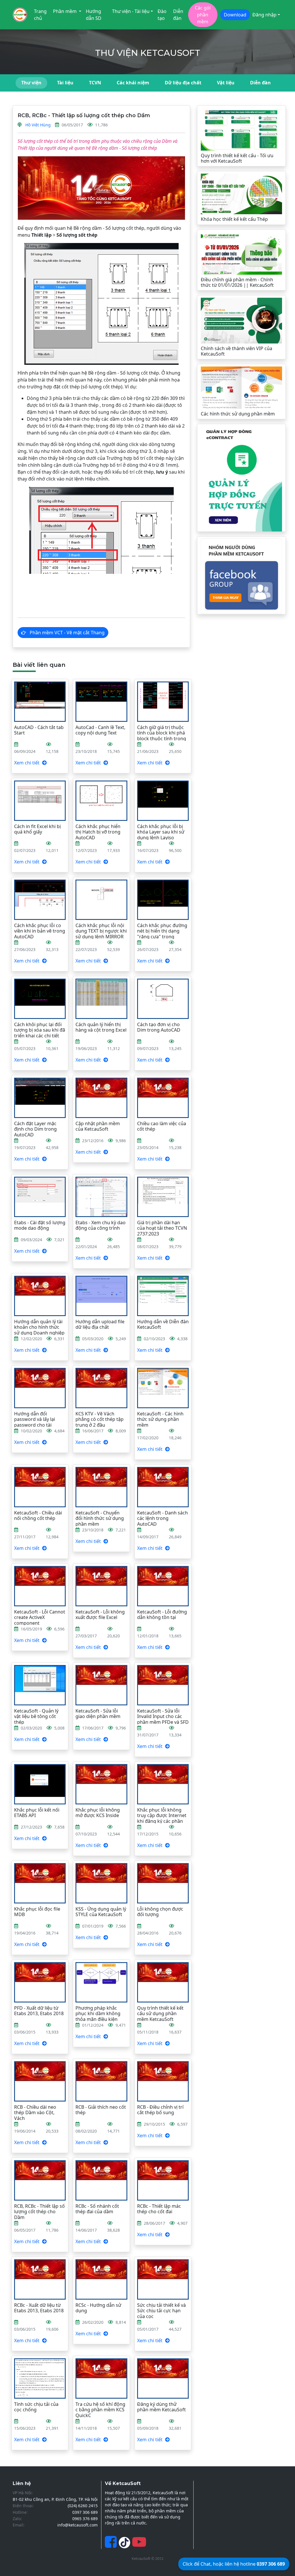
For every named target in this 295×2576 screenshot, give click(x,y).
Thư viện (31, 83)
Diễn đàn (178, 15)
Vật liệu (226, 83)
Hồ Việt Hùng (38, 125)
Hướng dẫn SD (94, 15)
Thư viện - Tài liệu (131, 11)
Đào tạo (162, 15)
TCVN (95, 83)
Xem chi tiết (27, 763)
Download (235, 15)
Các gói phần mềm (203, 15)
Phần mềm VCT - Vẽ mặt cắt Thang (67, 633)
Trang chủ (40, 15)
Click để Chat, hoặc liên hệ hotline (234, 2564)
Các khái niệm (133, 83)
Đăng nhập (264, 15)
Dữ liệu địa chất (183, 83)
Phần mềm (65, 11)
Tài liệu (65, 83)
